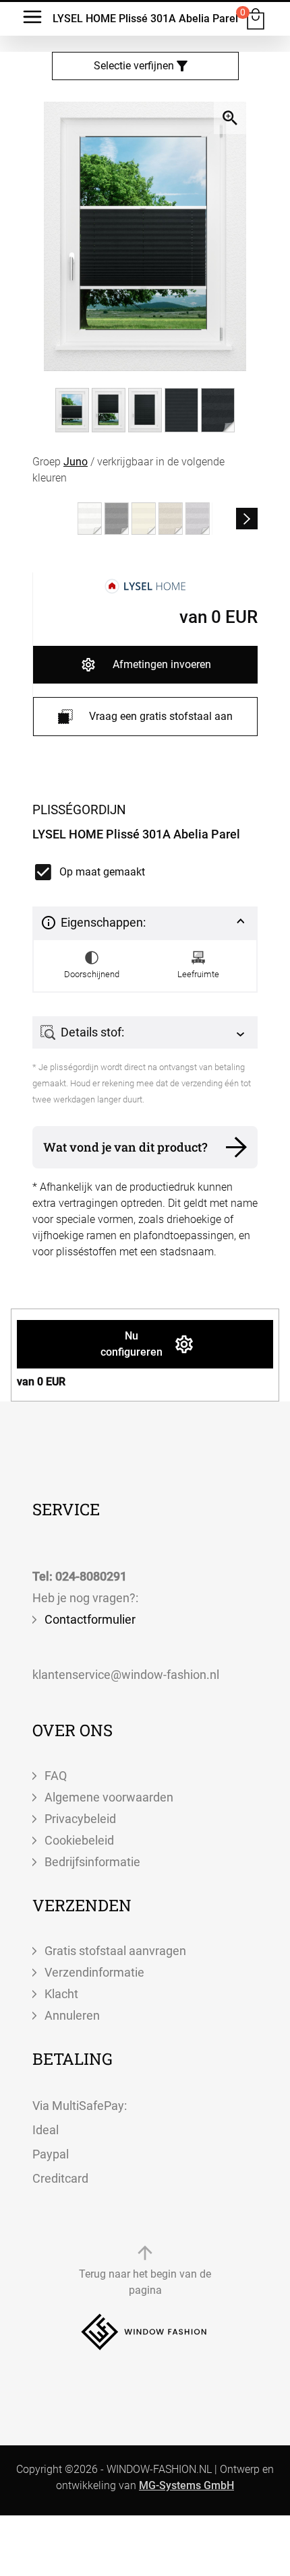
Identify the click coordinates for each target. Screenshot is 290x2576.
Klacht (61, 1994)
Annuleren (72, 2015)
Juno (76, 462)
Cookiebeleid (79, 1840)
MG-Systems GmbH (186, 2485)
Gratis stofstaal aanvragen (115, 1951)
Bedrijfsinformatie (92, 1862)
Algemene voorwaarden (109, 1797)
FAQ (56, 1776)
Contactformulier (90, 1619)
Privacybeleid (80, 1819)
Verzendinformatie (94, 1972)
